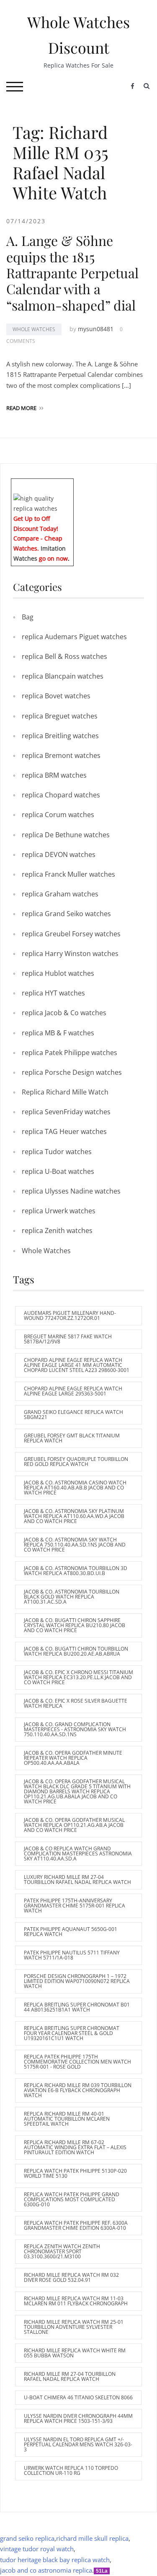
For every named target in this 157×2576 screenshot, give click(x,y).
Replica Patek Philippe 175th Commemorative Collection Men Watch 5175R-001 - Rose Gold (77, 2062)
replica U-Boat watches (58, 1171)
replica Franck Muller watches (68, 874)
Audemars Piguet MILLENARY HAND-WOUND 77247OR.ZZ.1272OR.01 (70, 1315)
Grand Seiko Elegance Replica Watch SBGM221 (73, 1415)
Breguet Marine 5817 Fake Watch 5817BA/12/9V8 (68, 1339)
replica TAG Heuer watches (64, 1131)
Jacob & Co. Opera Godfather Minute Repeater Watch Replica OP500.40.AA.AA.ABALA (73, 1758)
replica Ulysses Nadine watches (71, 1191)
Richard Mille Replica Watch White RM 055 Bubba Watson (75, 2353)
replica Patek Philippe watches (69, 1053)
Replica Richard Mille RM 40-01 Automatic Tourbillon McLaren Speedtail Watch (67, 2119)
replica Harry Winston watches (70, 954)
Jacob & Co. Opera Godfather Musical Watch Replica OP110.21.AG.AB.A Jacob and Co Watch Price (74, 1825)
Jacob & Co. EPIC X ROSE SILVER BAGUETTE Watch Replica (76, 1703)
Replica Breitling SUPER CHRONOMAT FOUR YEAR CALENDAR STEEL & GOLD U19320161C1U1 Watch (72, 2033)
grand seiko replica (27, 2538)
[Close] (70, 485)
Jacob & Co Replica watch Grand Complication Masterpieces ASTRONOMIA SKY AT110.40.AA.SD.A (78, 1854)
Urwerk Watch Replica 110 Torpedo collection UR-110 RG (71, 2470)
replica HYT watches (53, 993)
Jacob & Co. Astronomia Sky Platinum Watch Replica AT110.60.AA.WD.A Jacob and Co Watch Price (74, 1516)
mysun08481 (96, 329)
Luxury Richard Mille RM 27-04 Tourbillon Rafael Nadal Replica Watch (77, 1880)
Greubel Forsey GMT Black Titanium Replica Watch (72, 1438)
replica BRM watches (54, 775)
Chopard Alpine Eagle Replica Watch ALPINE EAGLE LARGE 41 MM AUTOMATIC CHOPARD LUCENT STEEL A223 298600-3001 (77, 1365)
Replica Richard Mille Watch (65, 1092)
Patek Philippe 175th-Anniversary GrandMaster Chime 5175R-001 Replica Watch (75, 1906)
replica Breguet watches (60, 716)
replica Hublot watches (58, 973)
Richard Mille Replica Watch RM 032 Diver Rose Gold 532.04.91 (71, 2277)
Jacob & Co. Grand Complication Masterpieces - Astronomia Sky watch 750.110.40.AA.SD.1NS (75, 1729)
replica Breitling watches (60, 736)
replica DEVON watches (59, 854)
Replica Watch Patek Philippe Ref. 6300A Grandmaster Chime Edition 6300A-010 (76, 2225)
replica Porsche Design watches (72, 1072)
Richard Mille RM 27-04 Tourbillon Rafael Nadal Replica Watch (70, 2376)
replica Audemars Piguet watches (74, 637)
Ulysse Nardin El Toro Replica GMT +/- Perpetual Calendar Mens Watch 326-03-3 (78, 2444)
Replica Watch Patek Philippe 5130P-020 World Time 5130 (75, 2173)
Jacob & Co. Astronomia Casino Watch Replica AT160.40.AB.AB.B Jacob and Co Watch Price (75, 1488)
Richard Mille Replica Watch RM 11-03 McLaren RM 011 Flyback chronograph (76, 2301)
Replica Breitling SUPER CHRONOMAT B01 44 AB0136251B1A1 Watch (77, 2007)
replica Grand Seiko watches (66, 914)
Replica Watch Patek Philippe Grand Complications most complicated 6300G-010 (72, 2199)
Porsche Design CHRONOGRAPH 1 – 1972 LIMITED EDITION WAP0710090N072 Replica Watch (77, 1981)
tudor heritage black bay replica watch (55, 2560)
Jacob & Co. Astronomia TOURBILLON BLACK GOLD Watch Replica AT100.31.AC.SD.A (72, 1597)
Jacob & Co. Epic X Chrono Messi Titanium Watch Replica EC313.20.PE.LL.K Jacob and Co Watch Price (78, 1677)
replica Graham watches (60, 894)
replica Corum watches (58, 815)
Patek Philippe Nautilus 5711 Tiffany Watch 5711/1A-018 (72, 1955)
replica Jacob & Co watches (64, 1013)
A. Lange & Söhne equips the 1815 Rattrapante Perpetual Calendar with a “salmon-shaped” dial (72, 273)
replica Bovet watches (56, 696)
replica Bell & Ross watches (64, 656)
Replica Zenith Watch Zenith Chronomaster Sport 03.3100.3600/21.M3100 (62, 2251)
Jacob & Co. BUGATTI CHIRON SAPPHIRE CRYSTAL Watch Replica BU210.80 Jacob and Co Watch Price (75, 1625)
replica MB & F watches (58, 1033)
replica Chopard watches (61, 795)
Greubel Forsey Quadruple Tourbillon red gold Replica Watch (76, 1462)
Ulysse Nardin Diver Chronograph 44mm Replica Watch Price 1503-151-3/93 (78, 2418)
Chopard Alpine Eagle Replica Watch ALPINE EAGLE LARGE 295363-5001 (73, 1391)
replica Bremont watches (61, 755)
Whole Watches (34, 329)
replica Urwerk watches (59, 1211)
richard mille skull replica (92, 2538)
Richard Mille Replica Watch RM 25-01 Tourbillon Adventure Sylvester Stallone (74, 2327)
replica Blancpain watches (63, 676)
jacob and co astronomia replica (46, 2570)
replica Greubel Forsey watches (71, 934)
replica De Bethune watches (66, 835)
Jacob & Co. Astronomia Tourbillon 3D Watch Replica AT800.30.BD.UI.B (76, 1571)
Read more (21, 408)
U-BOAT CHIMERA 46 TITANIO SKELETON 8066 (78, 2397)
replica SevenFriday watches (66, 1112)
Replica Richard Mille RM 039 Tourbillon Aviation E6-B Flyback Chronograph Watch (78, 2090)
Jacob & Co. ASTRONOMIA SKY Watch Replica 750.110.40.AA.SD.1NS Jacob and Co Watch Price (75, 1545)
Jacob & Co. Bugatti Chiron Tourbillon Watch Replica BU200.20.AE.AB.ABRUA (76, 1651)
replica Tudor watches (57, 1152)
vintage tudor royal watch (37, 2549)
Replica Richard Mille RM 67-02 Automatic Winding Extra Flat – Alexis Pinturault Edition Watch (75, 2147)
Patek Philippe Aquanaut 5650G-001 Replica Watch (71, 1932)
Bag (28, 617)
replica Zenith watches (57, 1231)
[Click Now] (42, 503)
